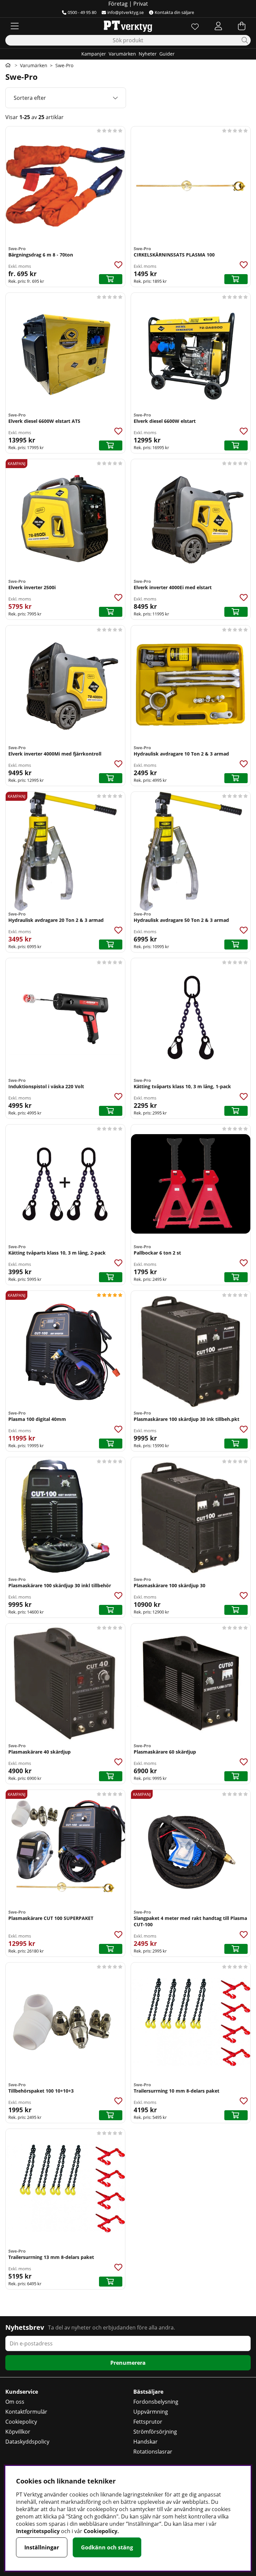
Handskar (145, 2442)
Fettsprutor (148, 2422)
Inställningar (42, 2547)
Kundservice (22, 2392)
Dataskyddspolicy (27, 2442)
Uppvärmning (151, 2412)
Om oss (15, 2402)
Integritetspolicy (38, 2531)
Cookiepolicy (21, 2422)
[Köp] (236, 279)
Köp (111, 279)
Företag (118, 4)
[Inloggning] (218, 26)
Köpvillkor (18, 2432)
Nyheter (148, 54)
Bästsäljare (148, 2392)
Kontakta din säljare (174, 12)
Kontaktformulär (26, 2412)
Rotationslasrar (153, 2452)
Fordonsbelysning (156, 2402)
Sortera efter (30, 98)
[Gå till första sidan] (8, 65)
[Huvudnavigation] (15, 26)
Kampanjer (94, 54)
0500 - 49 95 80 (82, 12)
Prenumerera (128, 2363)
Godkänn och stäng (107, 2547)
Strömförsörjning (155, 2432)
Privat (141, 4)
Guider (167, 54)
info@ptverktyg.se (125, 12)
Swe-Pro (64, 65)
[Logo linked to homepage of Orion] (128, 26)
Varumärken (122, 54)
